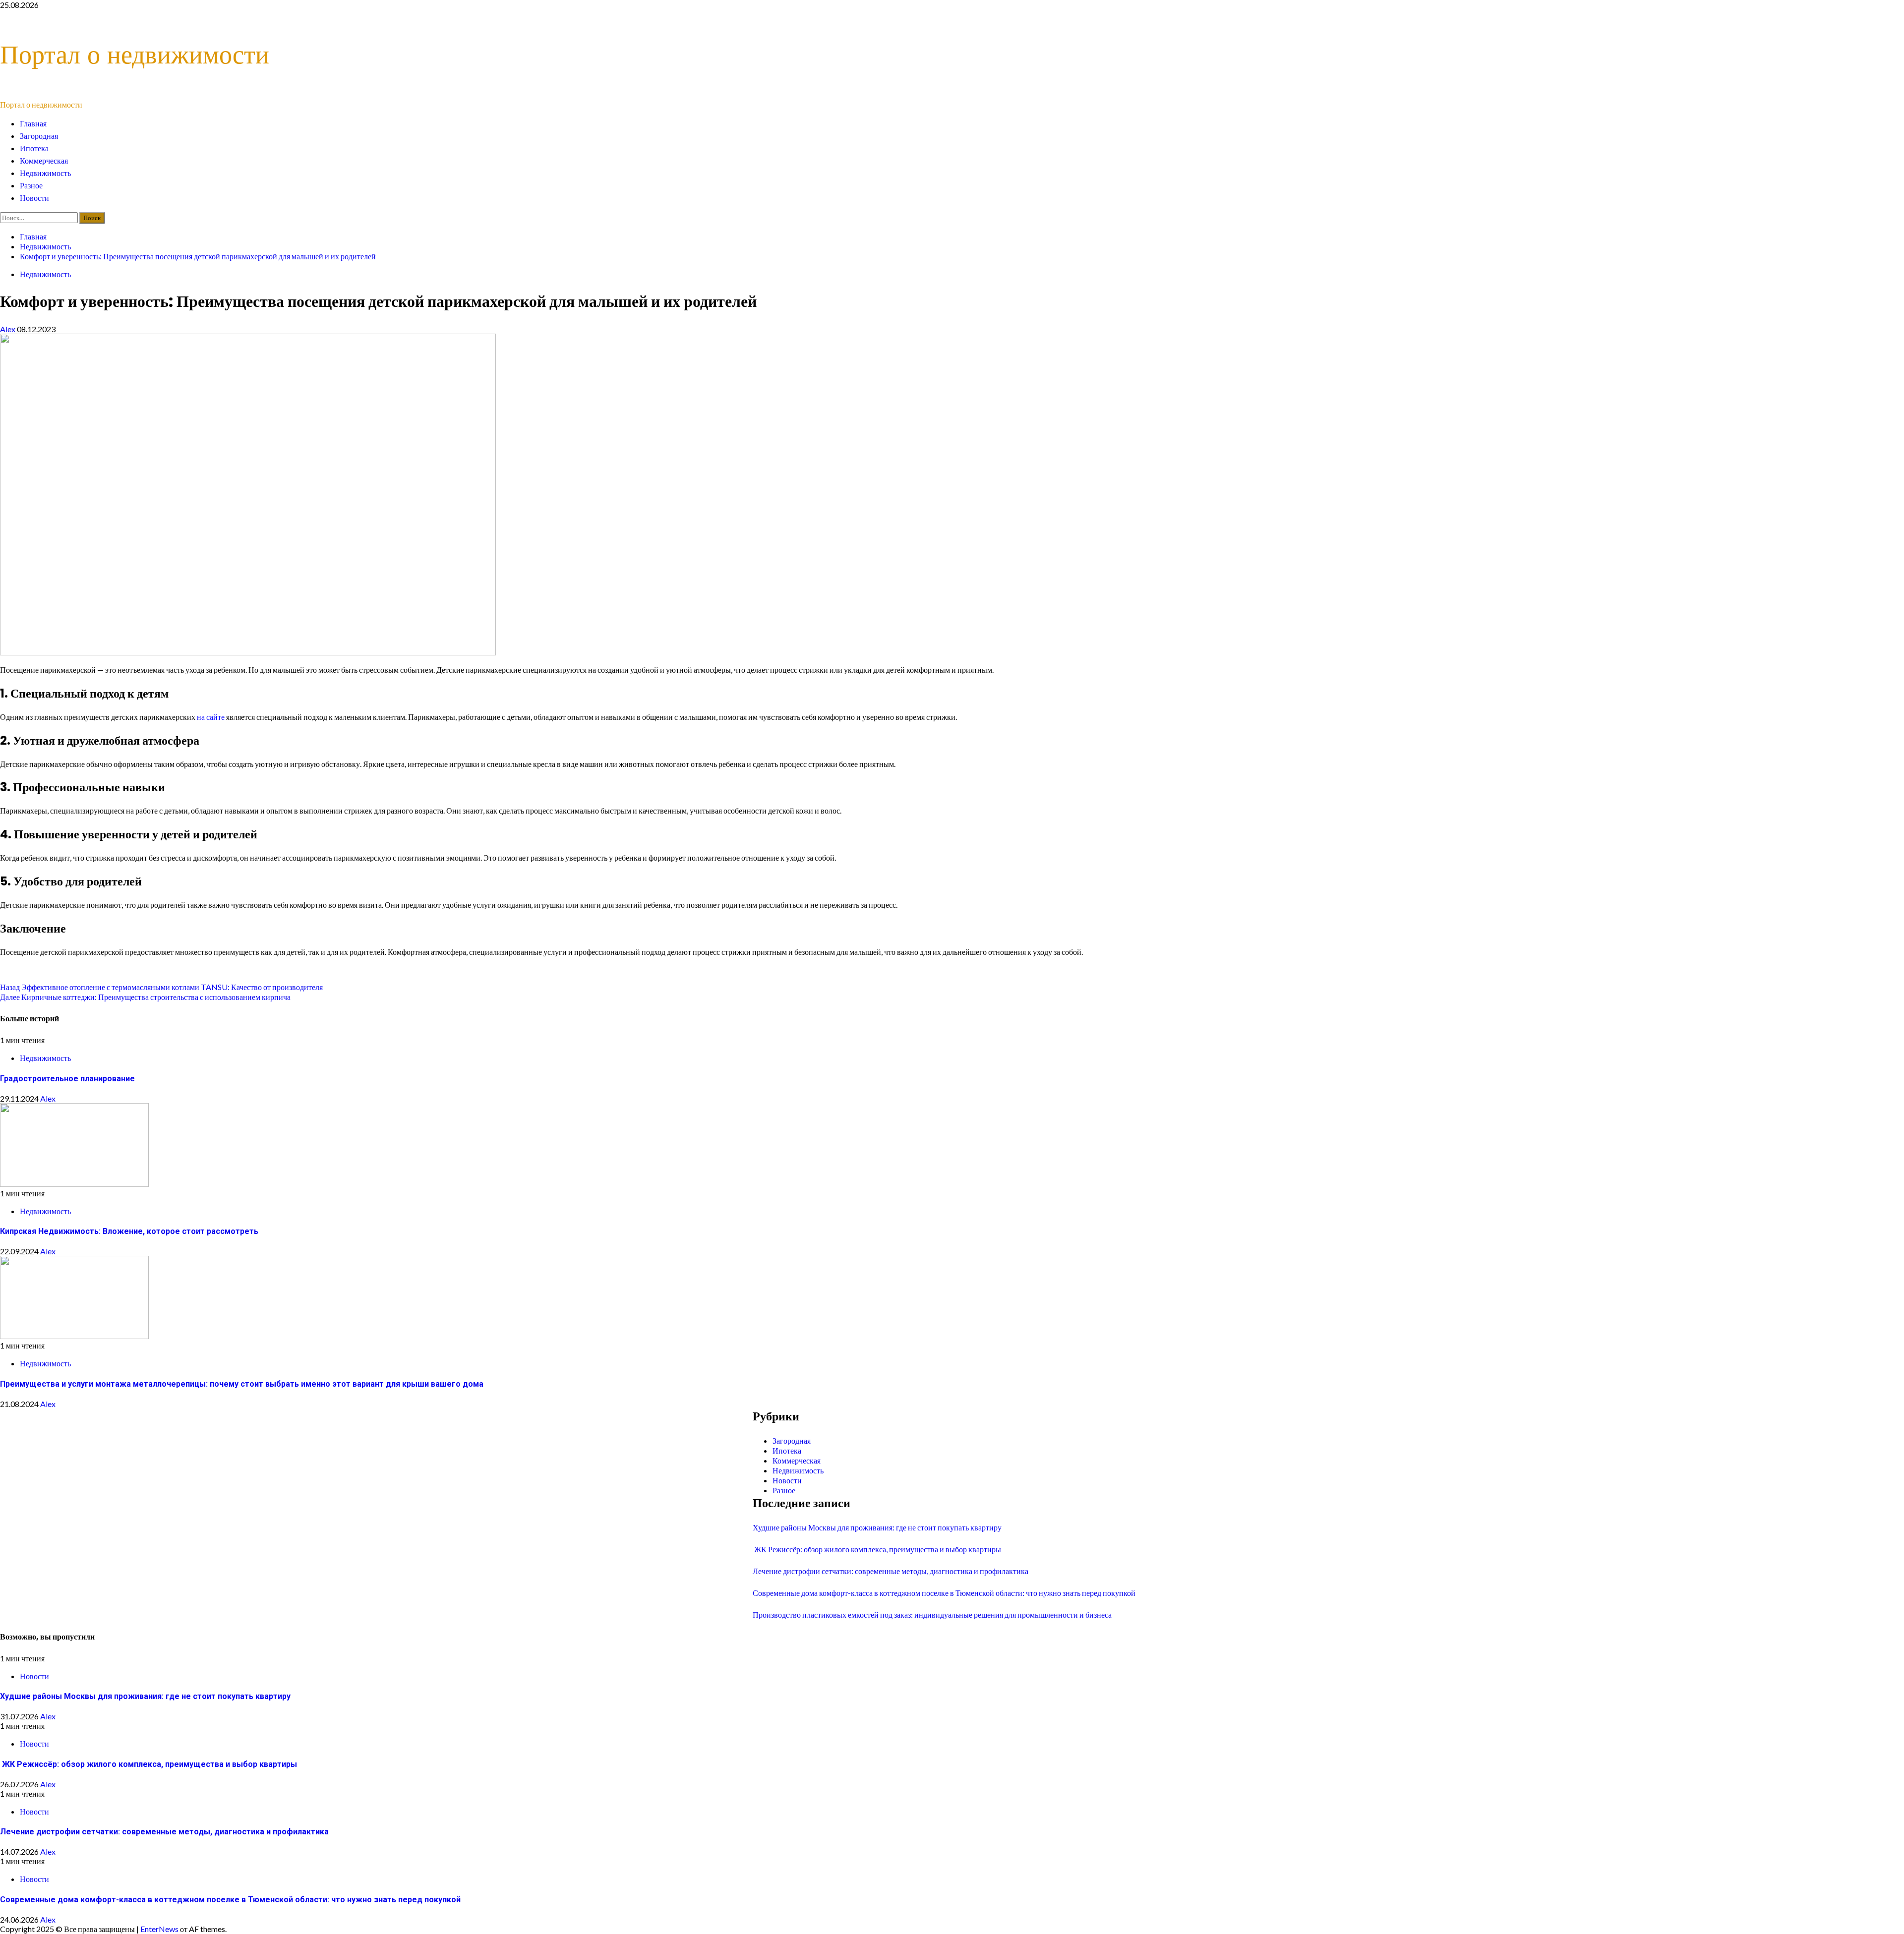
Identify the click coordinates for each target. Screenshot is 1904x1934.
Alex (8, 329)
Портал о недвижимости (135, 54)
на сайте (211, 717)
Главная (33, 124)
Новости (34, 198)
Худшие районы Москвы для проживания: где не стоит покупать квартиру (877, 1527)
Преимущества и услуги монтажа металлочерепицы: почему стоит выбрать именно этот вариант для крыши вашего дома (242, 1384)
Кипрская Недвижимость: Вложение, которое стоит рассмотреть (129, 1231)
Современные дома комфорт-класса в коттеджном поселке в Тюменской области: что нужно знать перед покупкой (944, 1593)
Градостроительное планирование (67, 1079)
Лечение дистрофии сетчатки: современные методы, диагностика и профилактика (891, 1571)
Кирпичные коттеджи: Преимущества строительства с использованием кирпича (145, 997)
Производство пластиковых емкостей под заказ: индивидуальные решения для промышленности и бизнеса (932, 1614)
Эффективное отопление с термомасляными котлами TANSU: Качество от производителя (161, 987)
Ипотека (34, 148)
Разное (31, 186)
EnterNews (159, 1929)
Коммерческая (44, 161)
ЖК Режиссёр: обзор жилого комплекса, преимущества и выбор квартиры (877, 1549)
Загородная (39, 136)
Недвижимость (45, 173)
